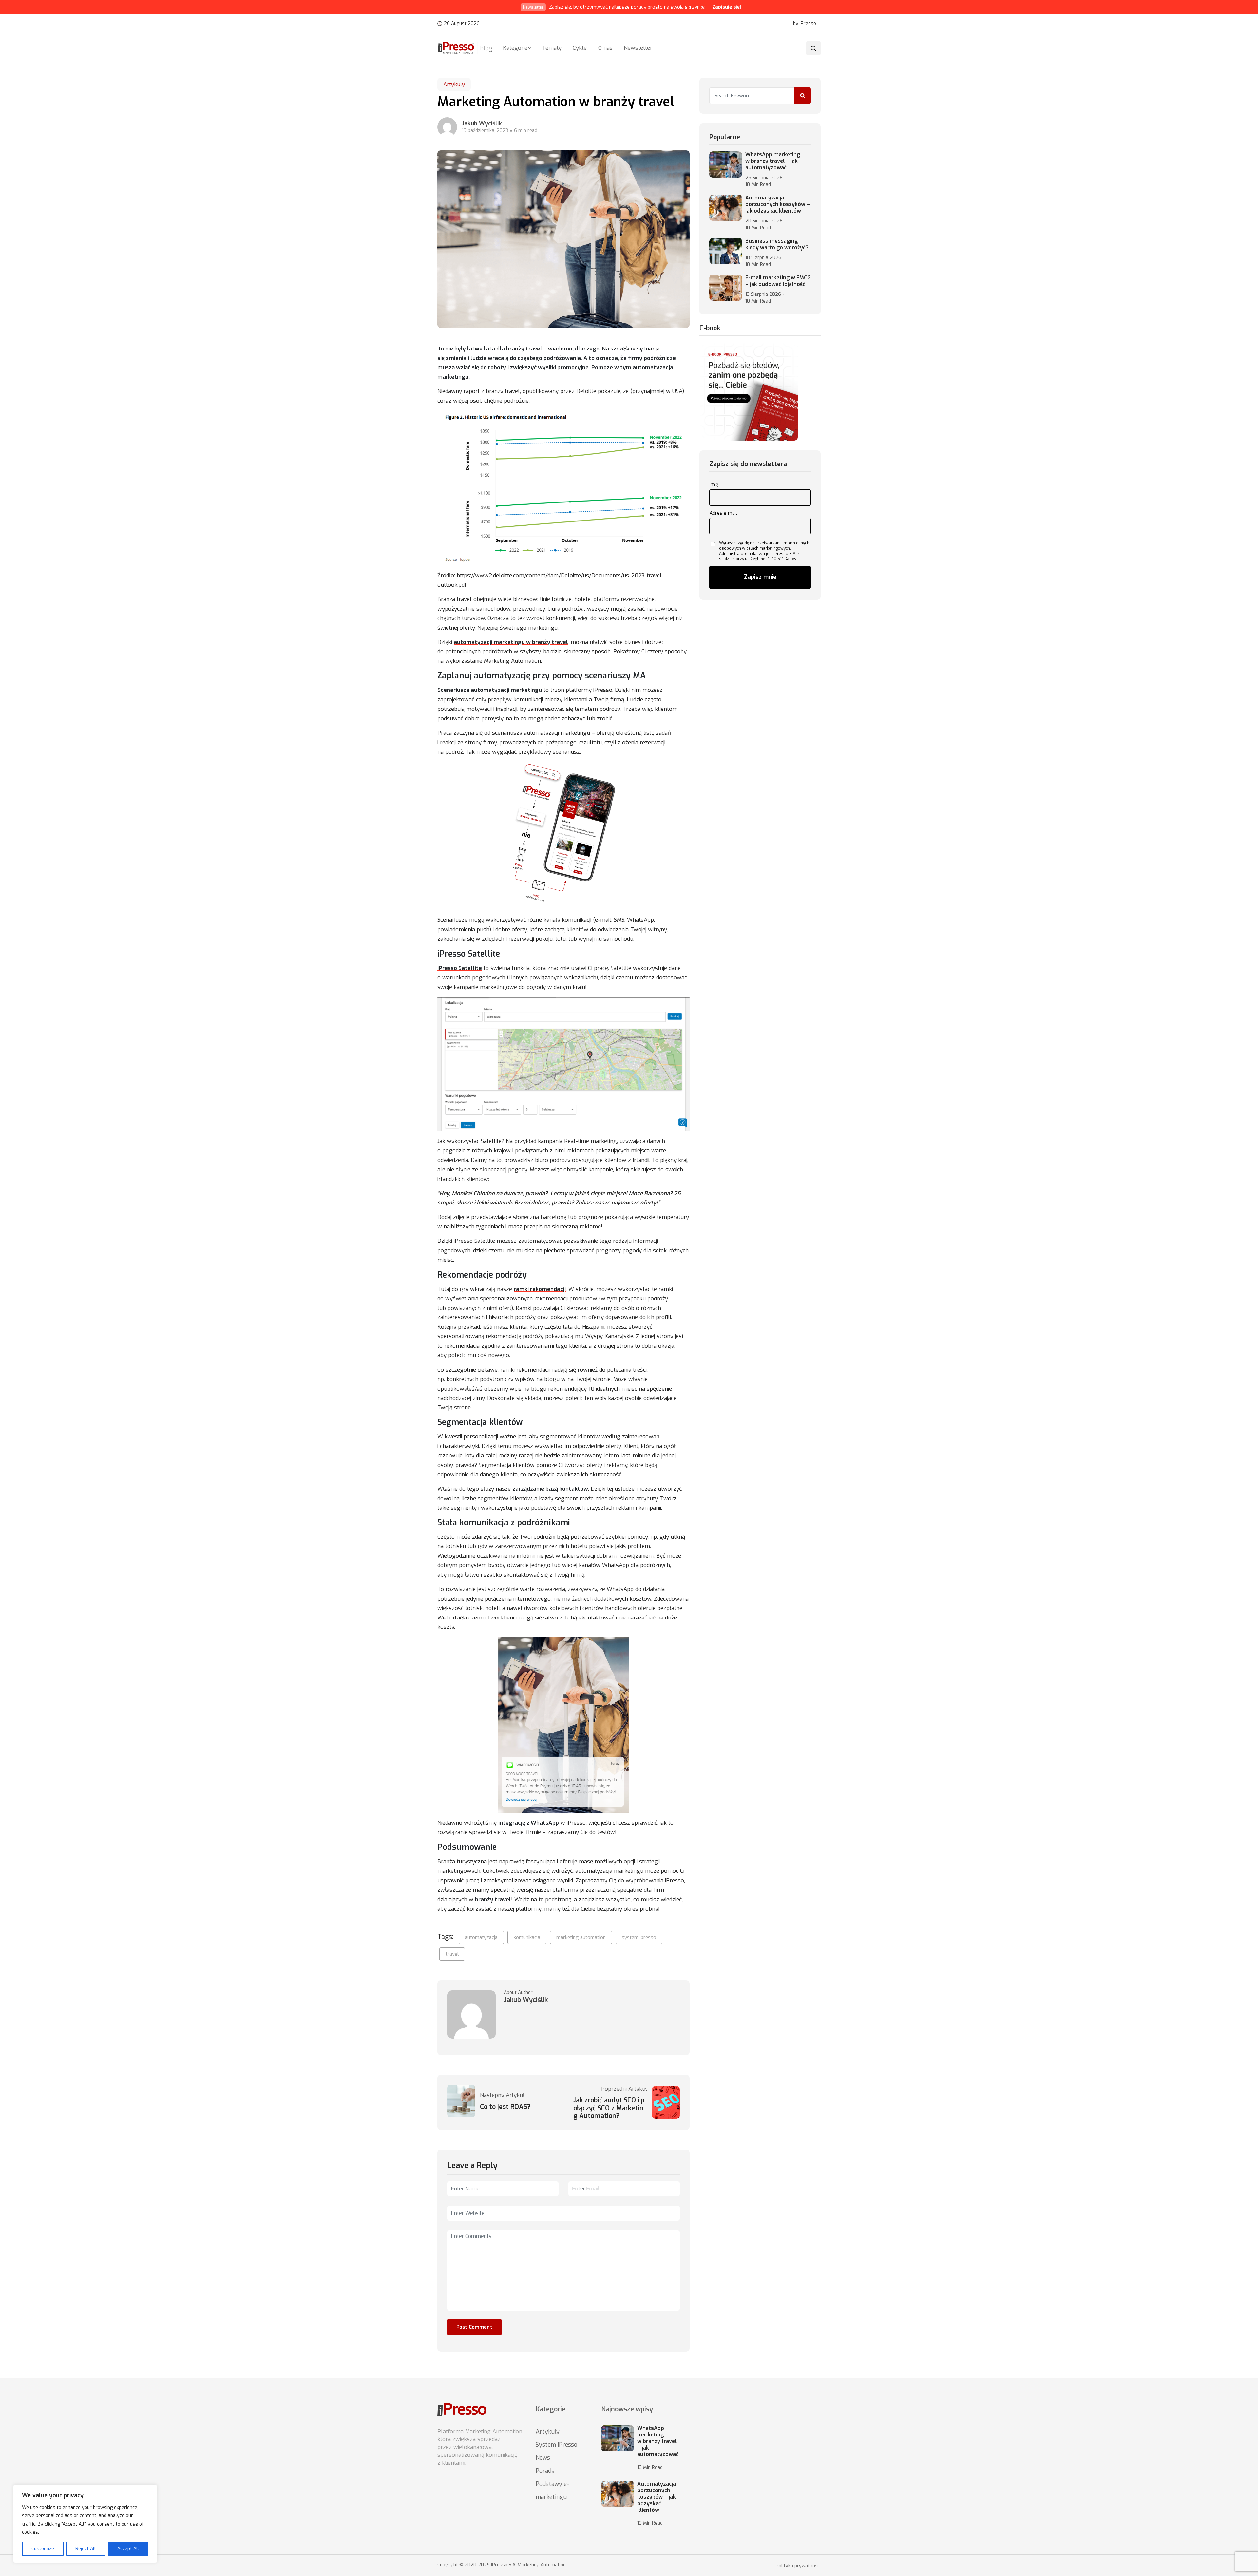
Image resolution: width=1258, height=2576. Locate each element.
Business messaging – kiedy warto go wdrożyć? (777, 244)
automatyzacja (481, 1937)
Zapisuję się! (727, 7)
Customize (43, 2549)
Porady (545, 2471)
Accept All (128, 2549)
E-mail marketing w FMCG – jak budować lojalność (778, 281)
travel (452, 1954)
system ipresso (639, 1937)
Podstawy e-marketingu (552, 2491)
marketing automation (581, 1937)
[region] (85, 2524)
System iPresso (556, 2445)
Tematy (552, 48)
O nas (605, 48)
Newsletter (638, 48)
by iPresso (805, 24)
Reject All (86, 2549)
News (543, 2458)
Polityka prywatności (798, 2566)
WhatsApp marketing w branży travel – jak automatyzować (773, 161)
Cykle (580, 48)
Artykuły (454, 84)
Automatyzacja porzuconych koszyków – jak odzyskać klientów (778, 204)
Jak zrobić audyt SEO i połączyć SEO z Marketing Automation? (609, 2108)
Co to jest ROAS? (505, 2107)
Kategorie (515, 48)
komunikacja (527, 1937)
